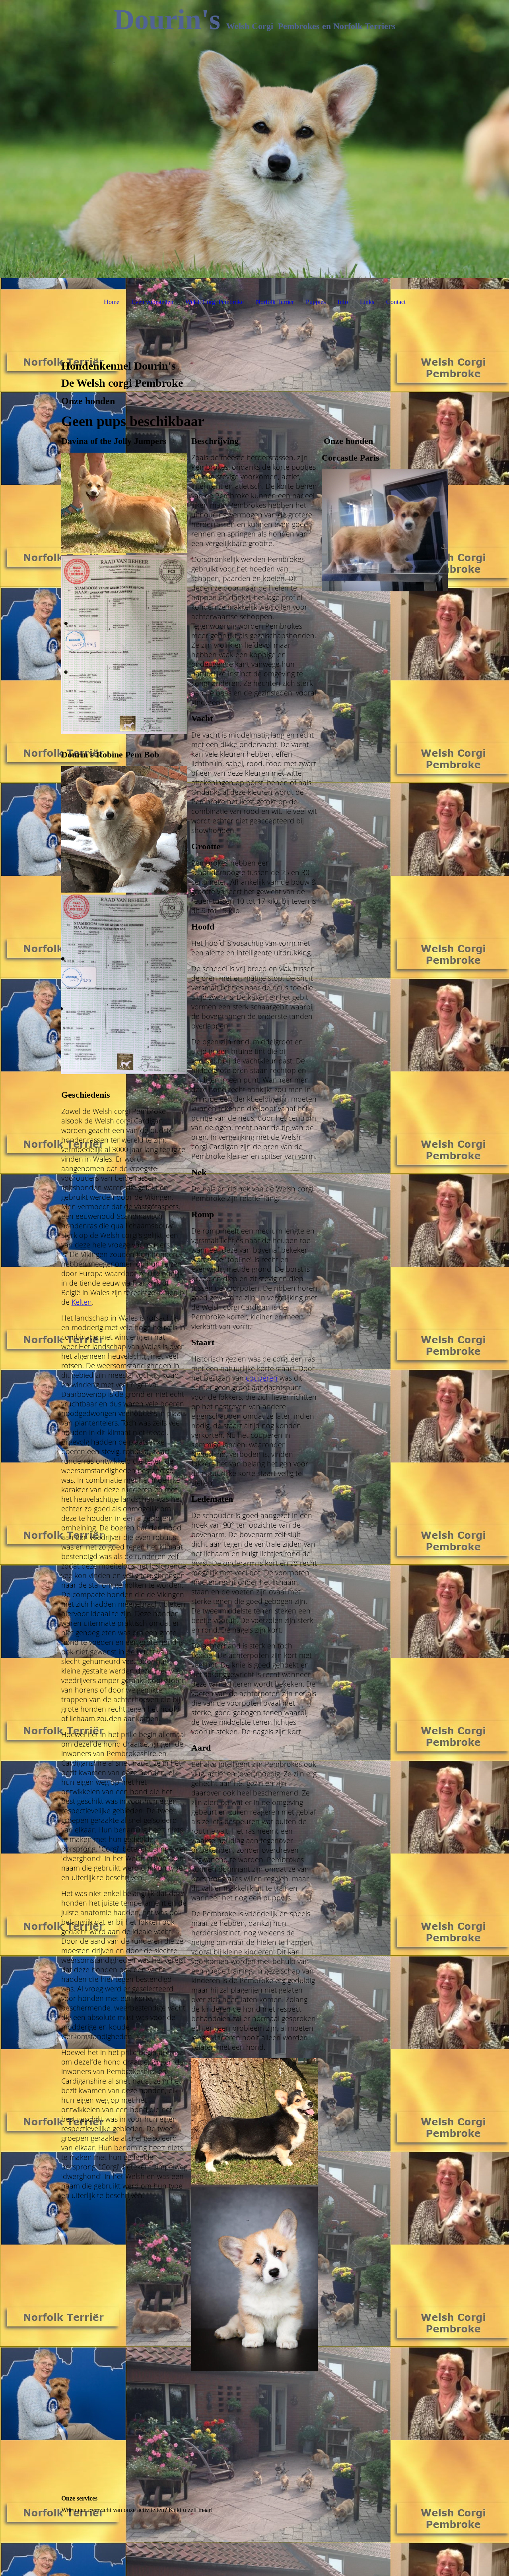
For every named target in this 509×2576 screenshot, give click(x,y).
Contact (396, 302)
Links (367, 302)
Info (343, 302)
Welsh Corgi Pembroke (215, 302)
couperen (262, 1378)
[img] (254, 139)
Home (112, 302)
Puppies (316, 302)
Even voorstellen (152, 302)
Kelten (82, 1302)
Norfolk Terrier (275, 302)
